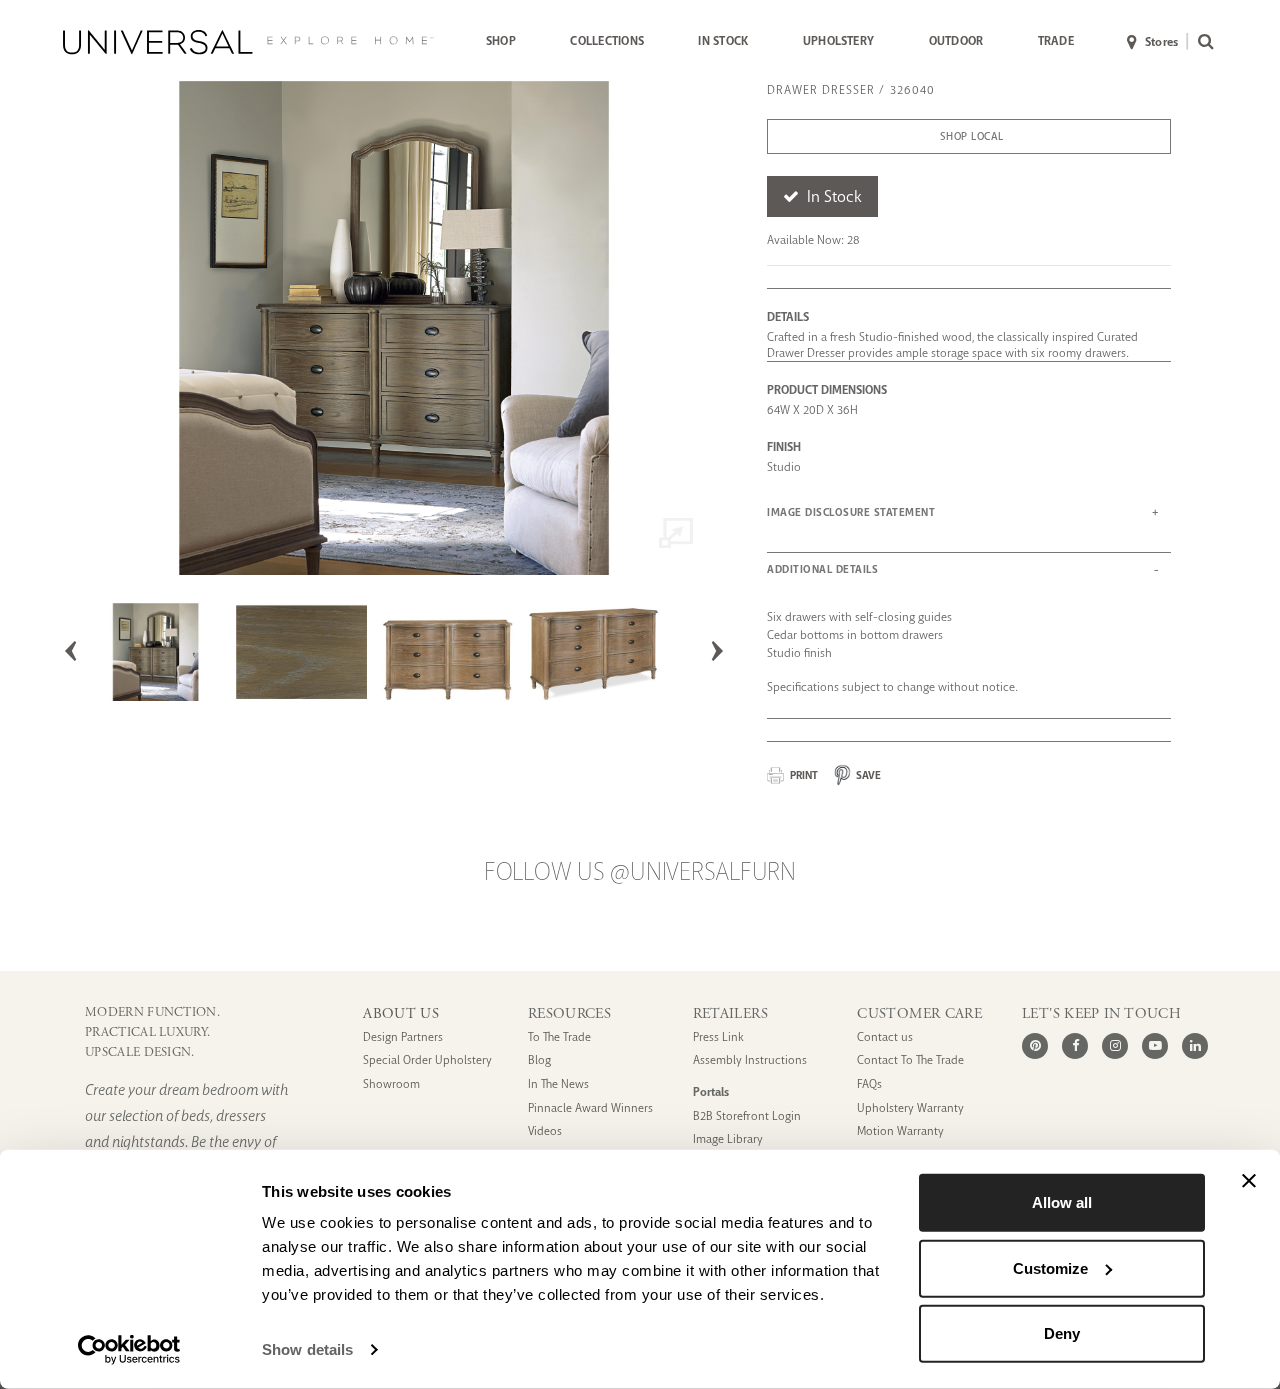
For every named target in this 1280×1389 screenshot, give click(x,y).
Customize (1050, 1267)
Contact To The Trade (910, 1060)
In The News (558, 1084)
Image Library (728, 1139)
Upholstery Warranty (910, 1108)
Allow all (1062, 1202)
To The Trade (559, 1037)
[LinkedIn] (1195, 1046)
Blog (539, 1060)
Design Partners (403, 1037)
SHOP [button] (501, 41)
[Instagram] (1115, 1046)
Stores (1161, 42)
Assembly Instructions (750, 1060)
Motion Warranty (900, 1131)
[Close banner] (1249, 1181)
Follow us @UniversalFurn (640, 872)
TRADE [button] (1056, 41)
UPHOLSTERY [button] (838, 41)
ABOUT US (401, 1014)
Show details (307, 1349)
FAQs (869, 1084)
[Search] (1201, 42)
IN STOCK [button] (723, 41)
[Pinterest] (1035, 1046)
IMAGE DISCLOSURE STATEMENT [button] (851, 512)
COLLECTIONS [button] (607, 41)
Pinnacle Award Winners (590, 1108)
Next (717, 651)
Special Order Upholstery (427, 1060)
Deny (1062, 1333)
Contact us (885, 1037)
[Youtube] (1155, 1046)
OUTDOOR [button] (956, 41)
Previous (71, 651)
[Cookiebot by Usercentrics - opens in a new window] (129, 1350)
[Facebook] (1075, 1046)
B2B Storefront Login (747, 1116)
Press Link (718, 1037)
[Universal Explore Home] (248, 42)
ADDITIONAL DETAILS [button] (822, 569)
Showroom (391, 1084)
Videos (545, 1131)
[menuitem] (501, 42)
